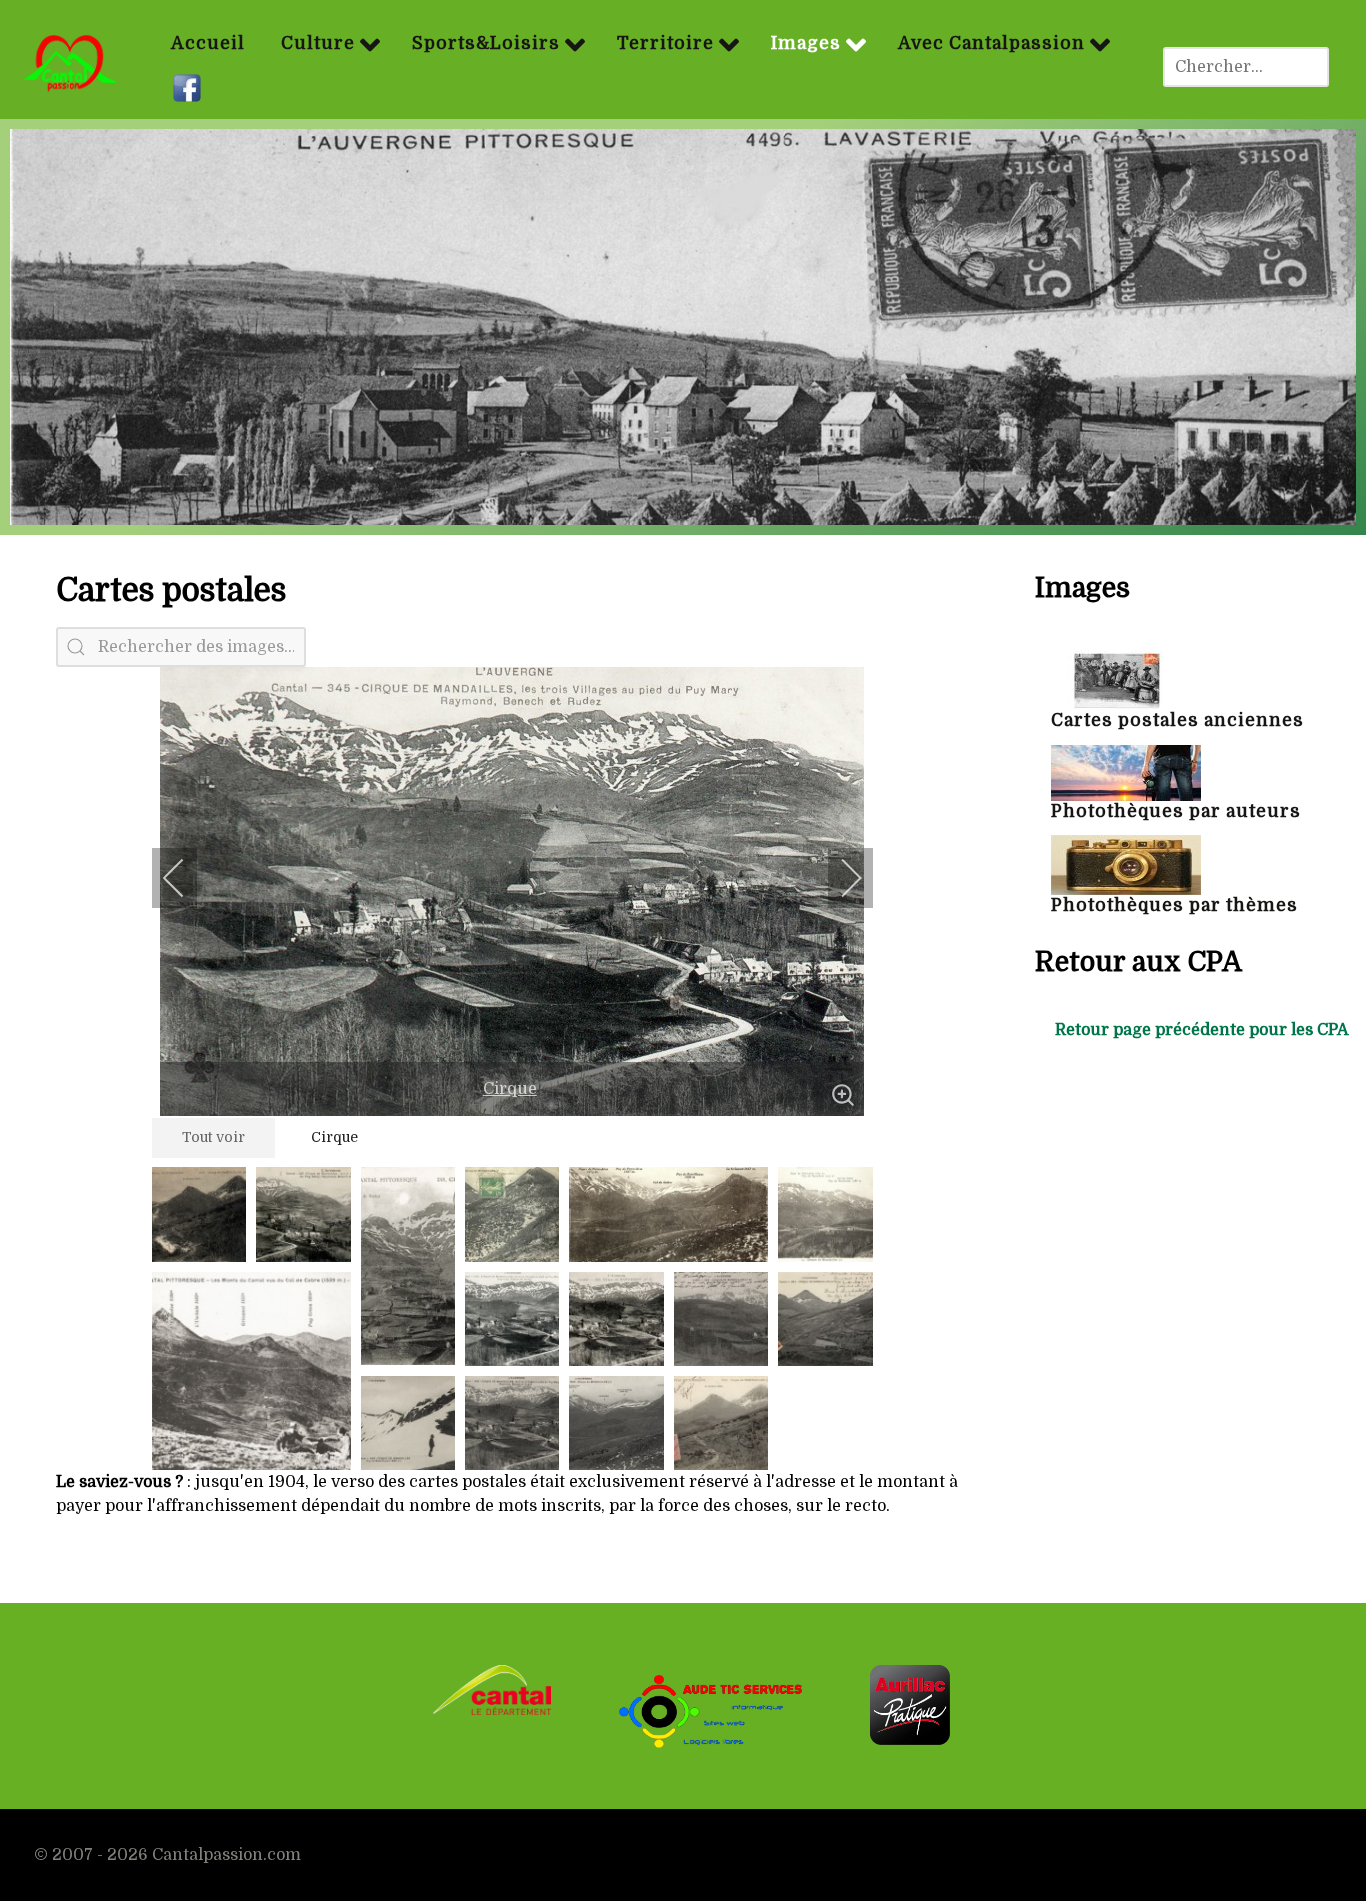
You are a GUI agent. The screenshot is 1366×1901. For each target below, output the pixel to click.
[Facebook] (189, 89)
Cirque (510, 1089)
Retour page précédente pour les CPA (1202, 1030)
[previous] (187, 878)
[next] (838, 878)
